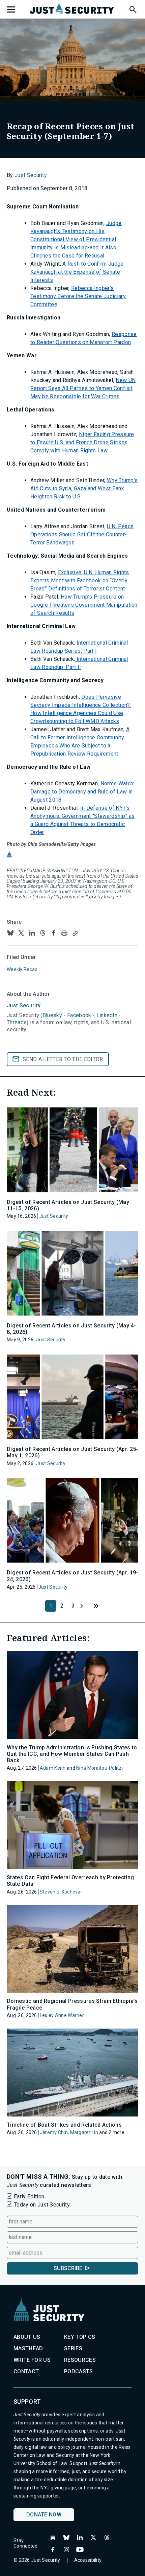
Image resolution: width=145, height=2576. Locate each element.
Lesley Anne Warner (62, 2015)
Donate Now (44, 2515)
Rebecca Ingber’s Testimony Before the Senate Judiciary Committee (78, 296)
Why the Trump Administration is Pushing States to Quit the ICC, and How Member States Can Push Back (72, 1754)
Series (73, 2348)
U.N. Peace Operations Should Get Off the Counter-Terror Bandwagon (82, 534)
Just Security (31, 175)
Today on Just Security (42, 2205)
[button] (133, 8)
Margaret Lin (84, 2132)
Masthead (28, 2348)
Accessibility (88, 2560)
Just (24, 1005)
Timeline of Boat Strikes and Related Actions (64, 2125)
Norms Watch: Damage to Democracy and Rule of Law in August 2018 (82, 792)
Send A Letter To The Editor (63, 1059)
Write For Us (32, 2360)
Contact (26, 2371)
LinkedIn (107, 1015)
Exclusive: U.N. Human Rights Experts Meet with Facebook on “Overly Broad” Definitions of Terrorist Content (80, 580)
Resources (80, 2360)
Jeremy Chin (54, 2132)
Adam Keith (53, 1768)
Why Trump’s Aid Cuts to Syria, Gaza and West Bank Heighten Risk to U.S (84, 488)
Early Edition (29, 2197)
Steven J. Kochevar (61, 1892)
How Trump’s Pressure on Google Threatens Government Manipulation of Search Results (84, 605)
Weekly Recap (22, 969)
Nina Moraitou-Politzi (99, 1768)
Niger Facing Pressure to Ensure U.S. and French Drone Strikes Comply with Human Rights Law (82, 442)
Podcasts (79, 2371)
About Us (27, 2337)
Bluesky (52, 1015)
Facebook (79, 1015)
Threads (17, 1022)
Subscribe (68, 2268)
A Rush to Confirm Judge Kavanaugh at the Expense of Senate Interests (77, 272)
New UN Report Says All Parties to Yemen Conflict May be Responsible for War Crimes (83, 388)
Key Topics (80, 2337)
